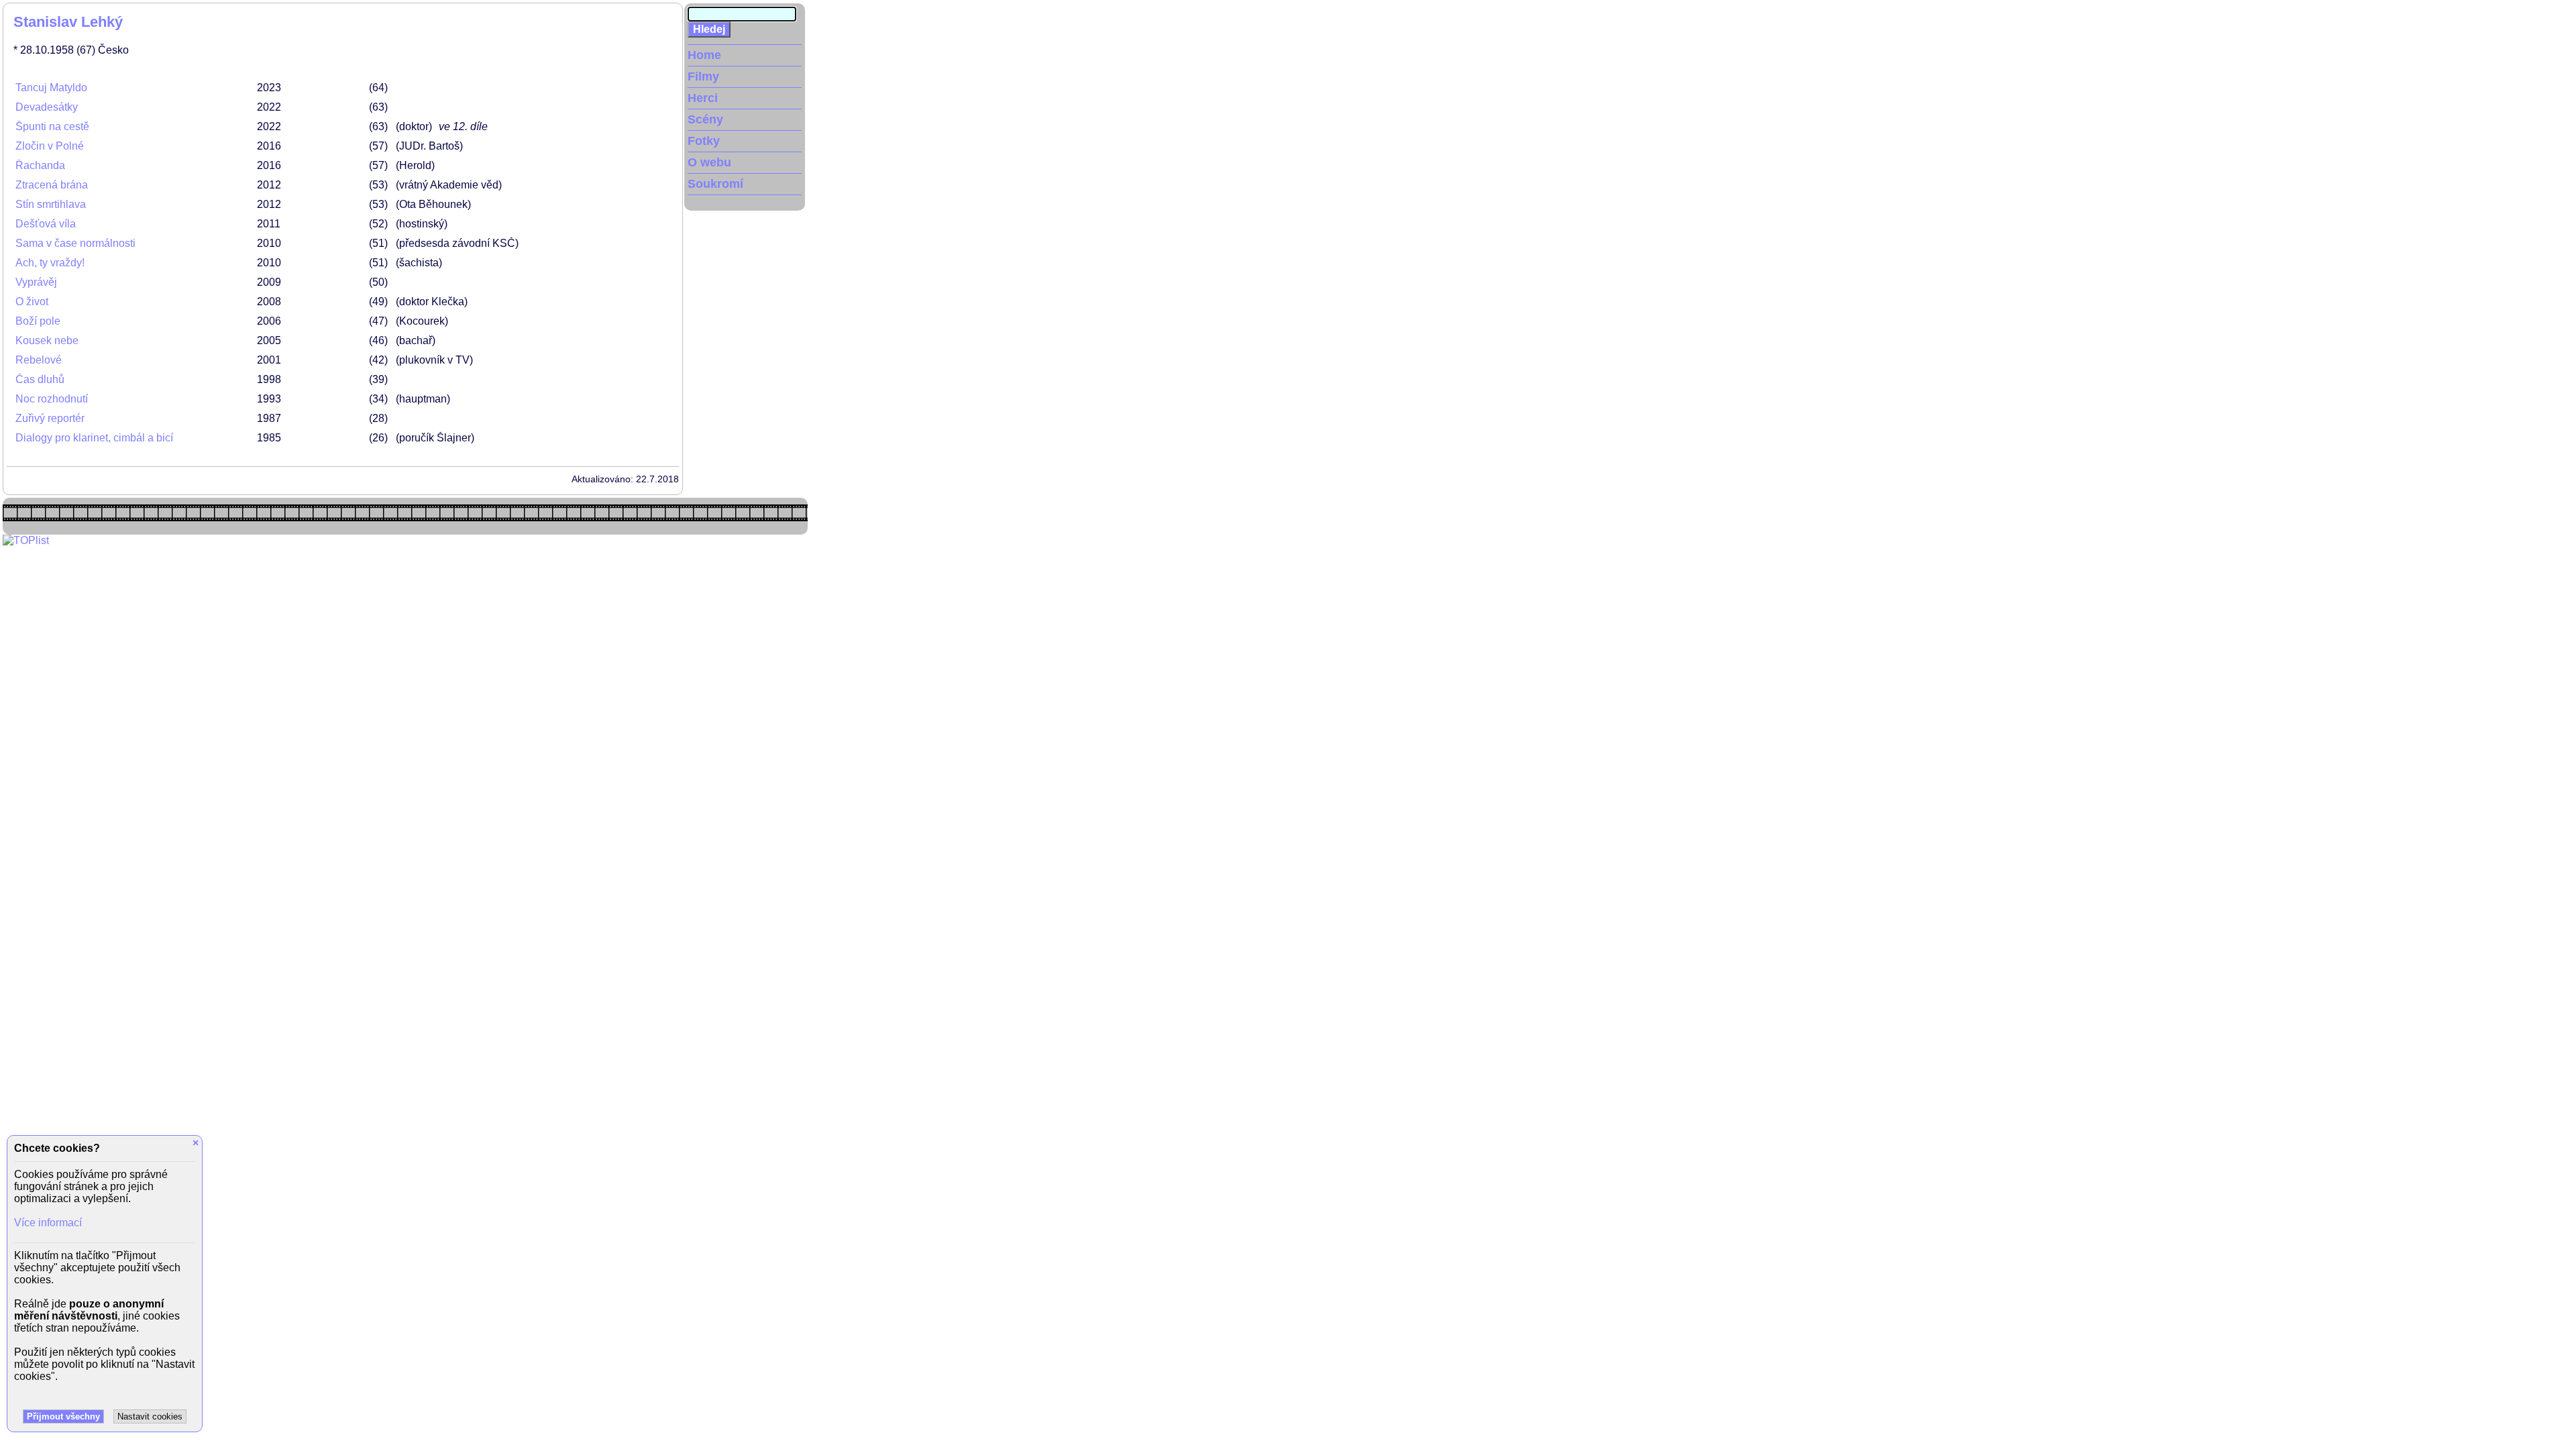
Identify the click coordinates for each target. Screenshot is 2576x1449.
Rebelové (39, 360)
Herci (703, 98)
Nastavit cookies (150, 1416)
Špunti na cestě (52, 126)
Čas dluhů (40, 379)
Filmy (703, 76)
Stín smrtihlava (51, 204)
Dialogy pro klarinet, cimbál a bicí (94, 438)
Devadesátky (47, 107)
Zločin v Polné (50, 146)
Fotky (704, 141)
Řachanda (40, 165)
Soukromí (715, 184)
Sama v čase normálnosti (75, 243)
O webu (709, 162)
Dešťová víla (46, 224)
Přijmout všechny (63, 1416)
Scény (705, 119)
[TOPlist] (26, 540)
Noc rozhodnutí (52, 399)
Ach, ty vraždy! (50, 263)
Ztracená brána (52, 185)
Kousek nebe (47, 340)
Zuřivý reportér (50, 418)
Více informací (48, 1223)
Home (704, 55)
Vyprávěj (36, 282)
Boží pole (38, 321)
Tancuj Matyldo (51, 88)
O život (32, 302)
